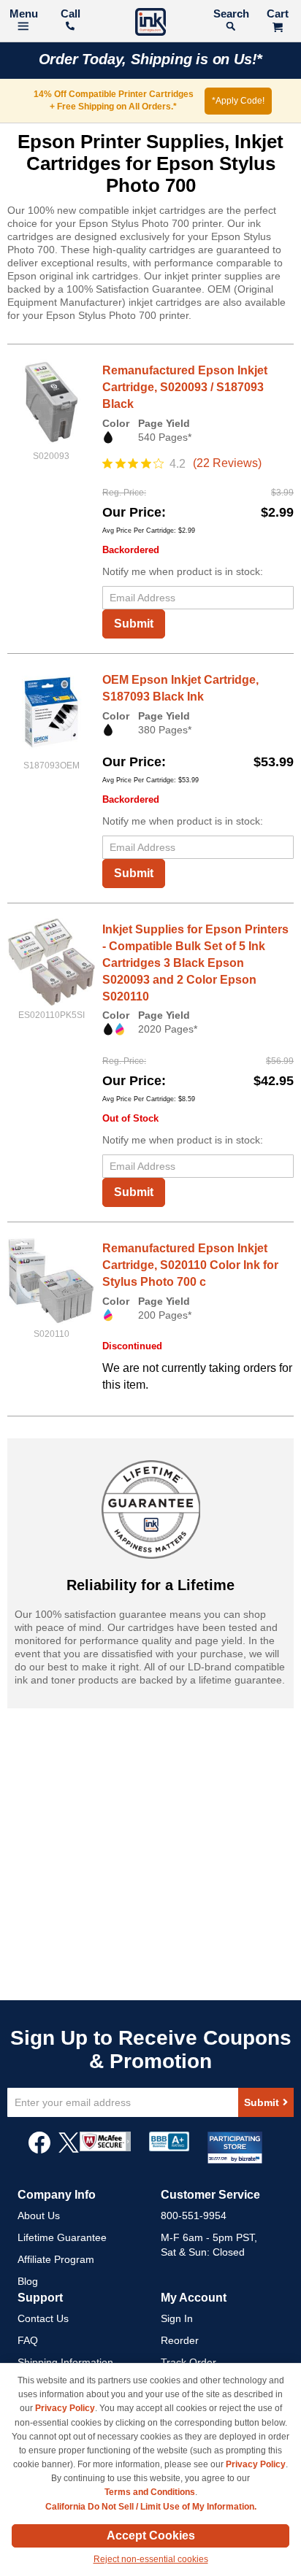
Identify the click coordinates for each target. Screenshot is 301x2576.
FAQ (28, 2340)
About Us (39, 2216)
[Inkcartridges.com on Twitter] (69, 2150)
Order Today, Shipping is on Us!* (151, 59)
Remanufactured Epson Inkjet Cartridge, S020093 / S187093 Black (185, 387)
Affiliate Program (56, 2259)
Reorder (180, 2340)
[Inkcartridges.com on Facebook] (39, 2150)
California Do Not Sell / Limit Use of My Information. (151, 2507)
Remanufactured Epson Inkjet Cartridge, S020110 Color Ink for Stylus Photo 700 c (190, 1265)
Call (71, 14)
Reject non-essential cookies (151, 2559)
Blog (28, 2281)
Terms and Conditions (150, 2492)
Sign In (177, 2318)
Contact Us (43, 2318)
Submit (134, 624)
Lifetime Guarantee (62, 2237)
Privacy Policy (65, 2408)
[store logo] (150, 24)
